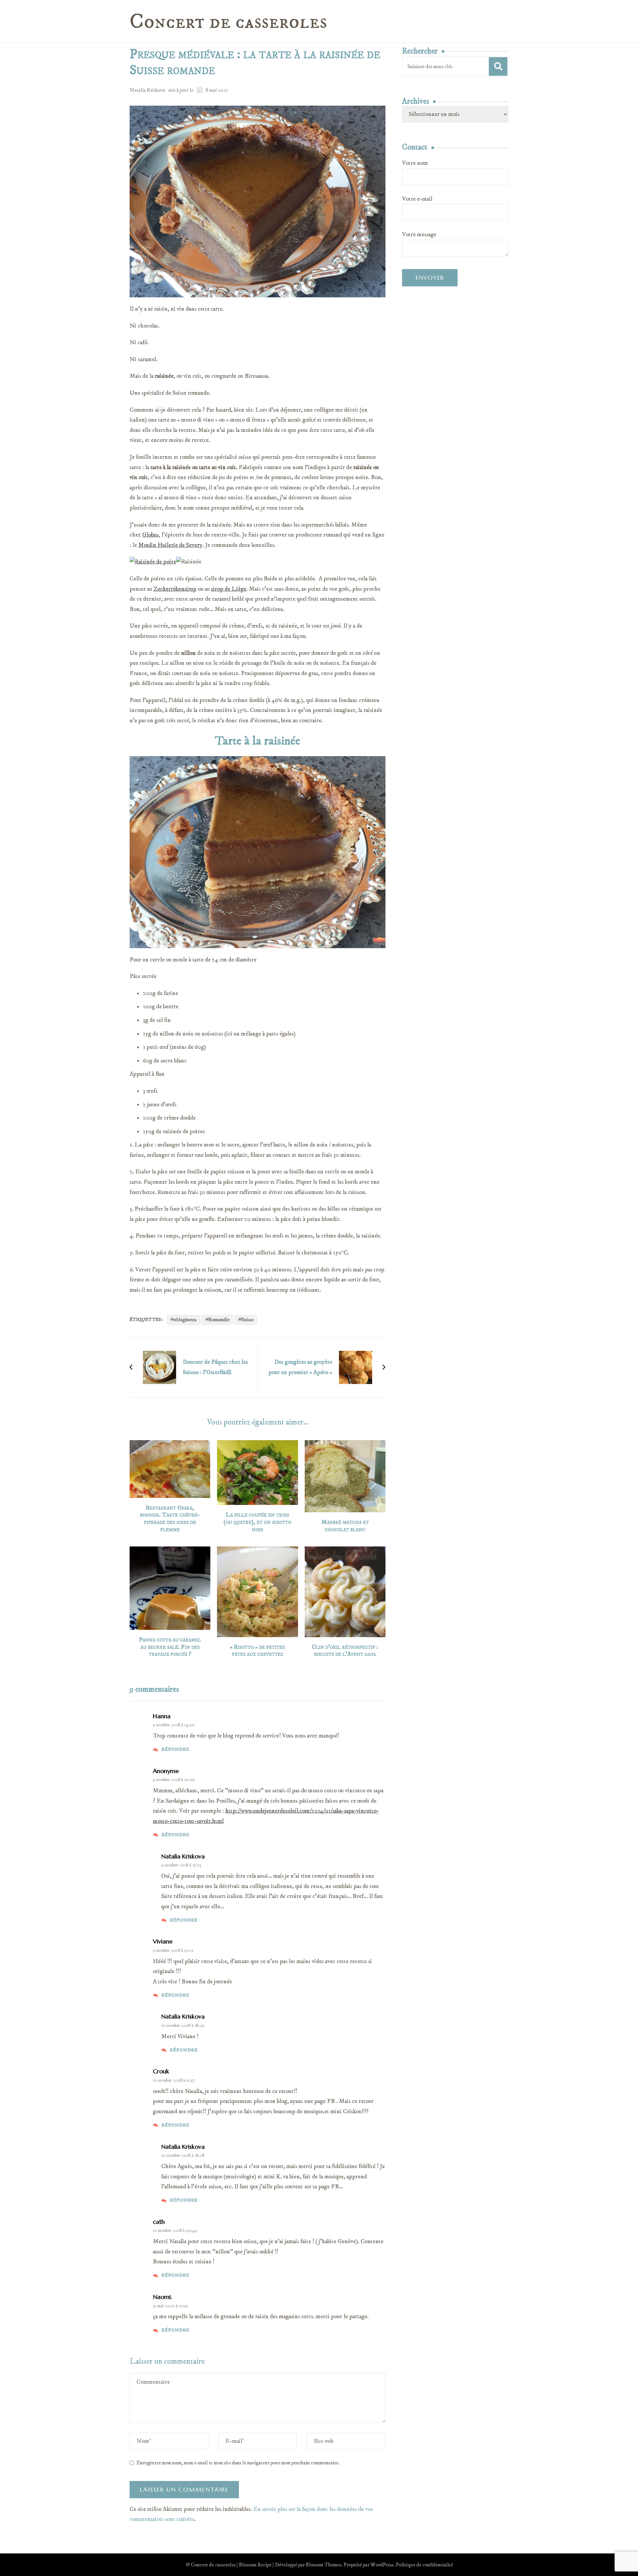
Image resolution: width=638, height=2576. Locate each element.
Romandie (219, 1320)
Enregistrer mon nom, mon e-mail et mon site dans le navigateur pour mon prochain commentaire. (238, 2463)
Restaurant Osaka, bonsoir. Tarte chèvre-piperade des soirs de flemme (170, 1519)
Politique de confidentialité (424, 2565)
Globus (150, 535)
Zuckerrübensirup (175, 589)
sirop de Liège (229, 589)
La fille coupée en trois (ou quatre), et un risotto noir (257, 1522)
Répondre (175, 1749)
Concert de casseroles (228, 22)
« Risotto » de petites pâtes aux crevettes (257, 1651)
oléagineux (185, 1320)
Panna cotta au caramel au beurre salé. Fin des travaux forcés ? (170, 1647)
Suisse (247, 1320)
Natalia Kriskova (147, 90)
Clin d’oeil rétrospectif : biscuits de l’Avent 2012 (345, 1651)
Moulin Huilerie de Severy (170, 545)
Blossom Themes (323, 2565)
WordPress (382, 2565)
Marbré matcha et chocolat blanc (345, 1526)
